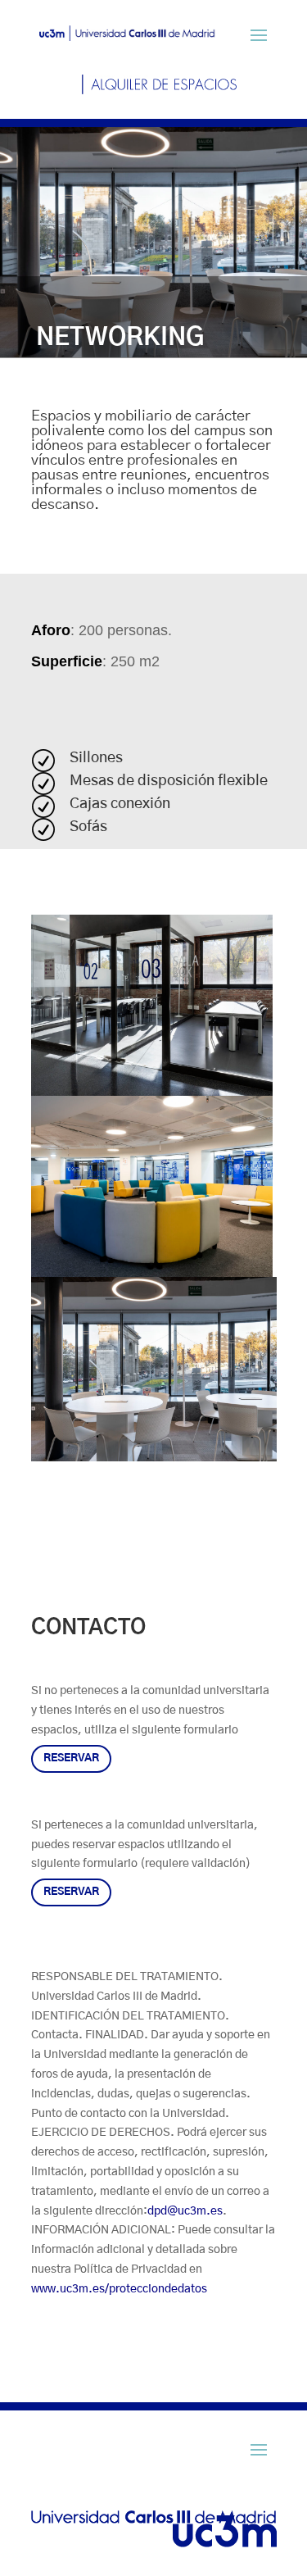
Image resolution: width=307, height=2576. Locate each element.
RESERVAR (71, 1758)
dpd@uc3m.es (185, 2211)
